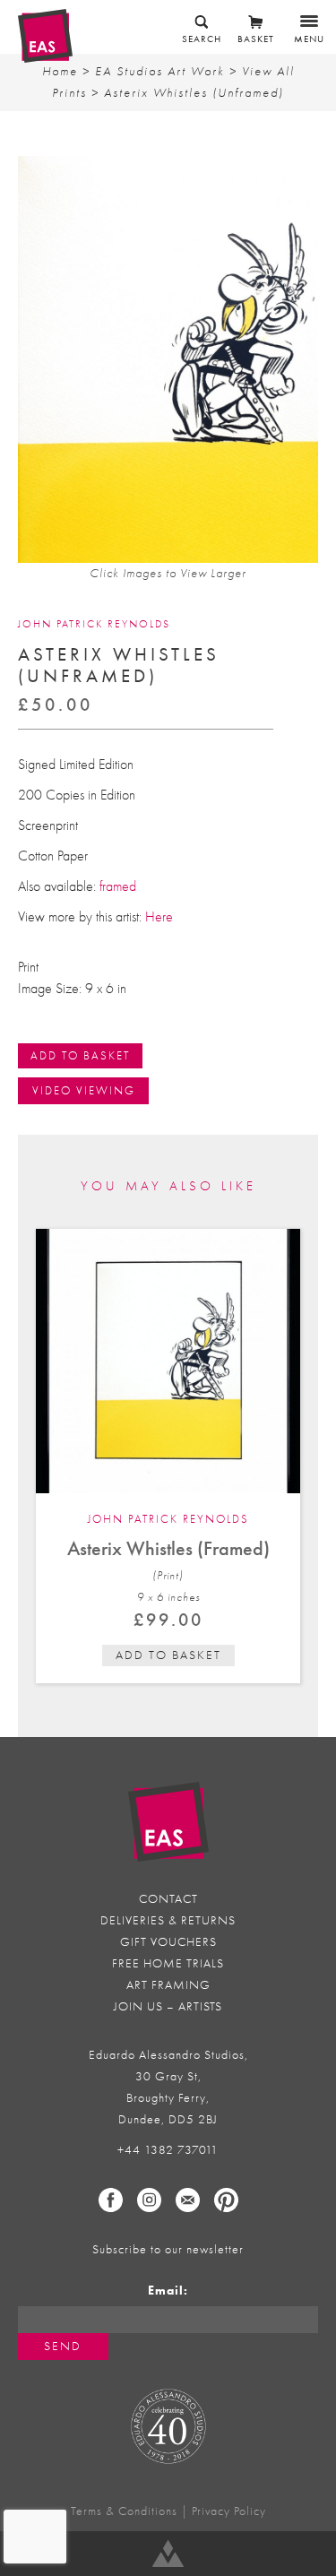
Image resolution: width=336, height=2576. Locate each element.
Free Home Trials (168, 1963)
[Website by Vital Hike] (168, 2554)
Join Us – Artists (168, 2006)
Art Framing (168, 1985)
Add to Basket (80, 1055)
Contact (168, 1899)
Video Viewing (84, 1090)
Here (159, 917)
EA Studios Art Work (160, 71)
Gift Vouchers (168, 1942)
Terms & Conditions (124, 2511)
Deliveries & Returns (168, 1920)
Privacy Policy (229, 2511)
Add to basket (168, 1655)
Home (60, 71)
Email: (168, 2291)
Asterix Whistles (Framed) (168, 1548)
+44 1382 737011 (168, 2150)
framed (118, 886)
